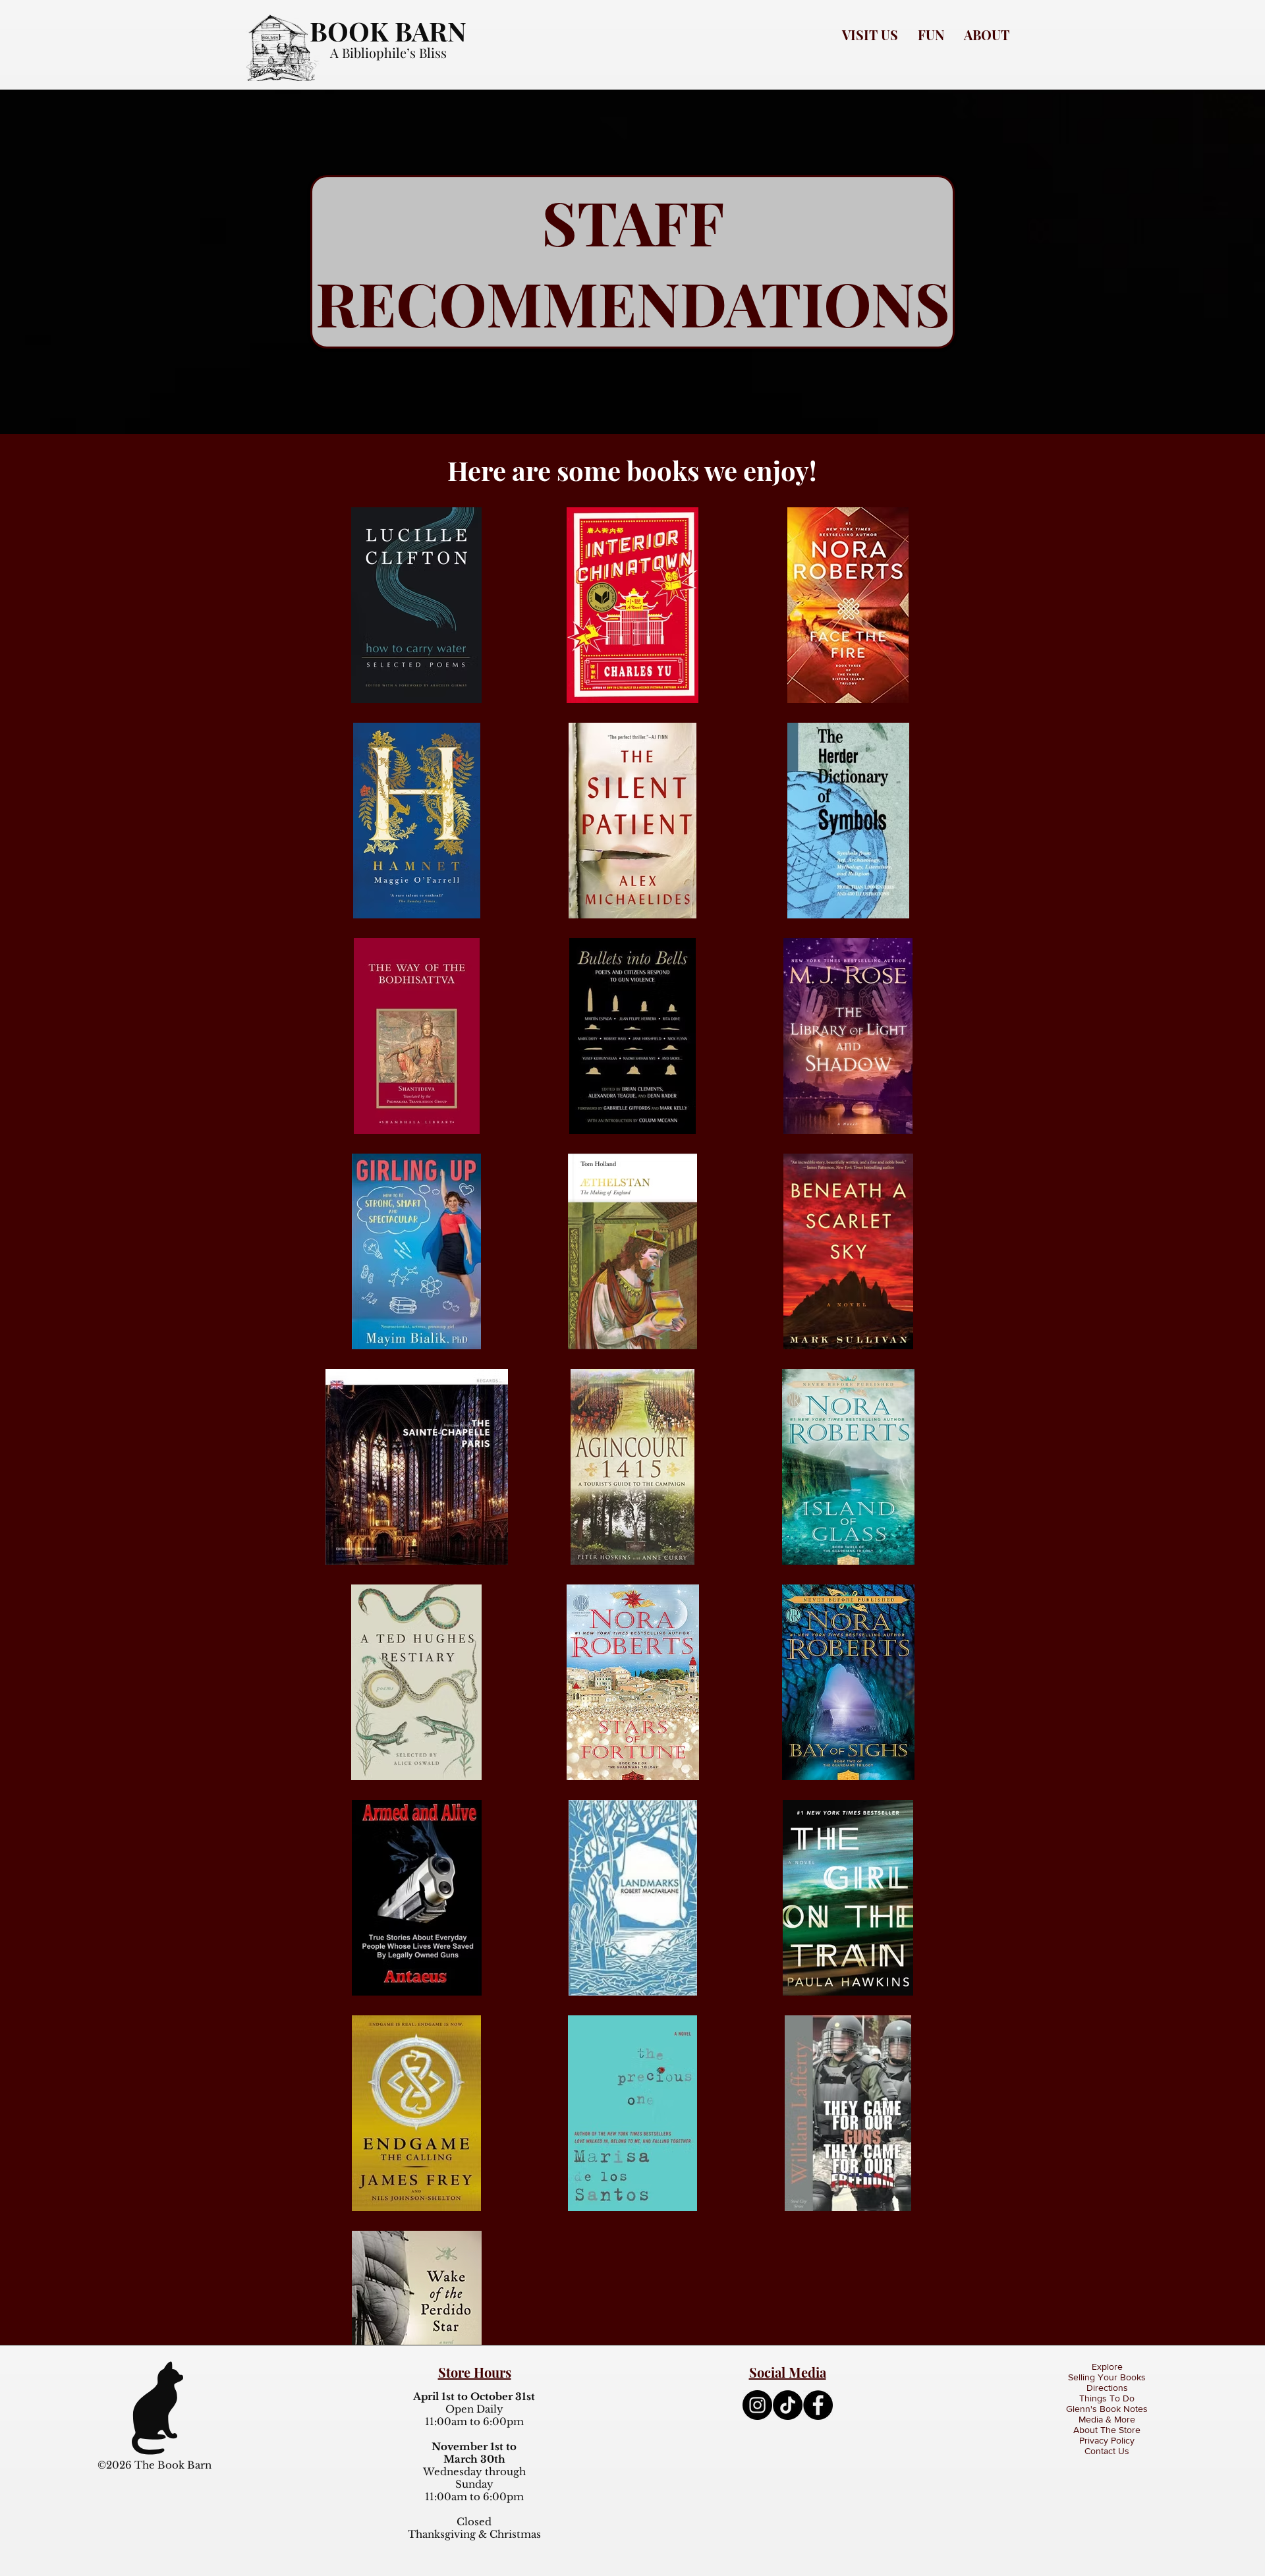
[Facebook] (818, 2405)
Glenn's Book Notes (1107, 2409)
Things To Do (1107, 2398)
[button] (870, 35)
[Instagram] (757, 2405)
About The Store (1107, 2430)
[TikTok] (788, 2405)
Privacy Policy (1107, 2440)
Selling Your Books (1107, 2377)
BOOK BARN (388, 31)
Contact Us (1107, 2451)
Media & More (1107, 2419)
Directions (1107, 2388)
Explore (1107, 2366)
